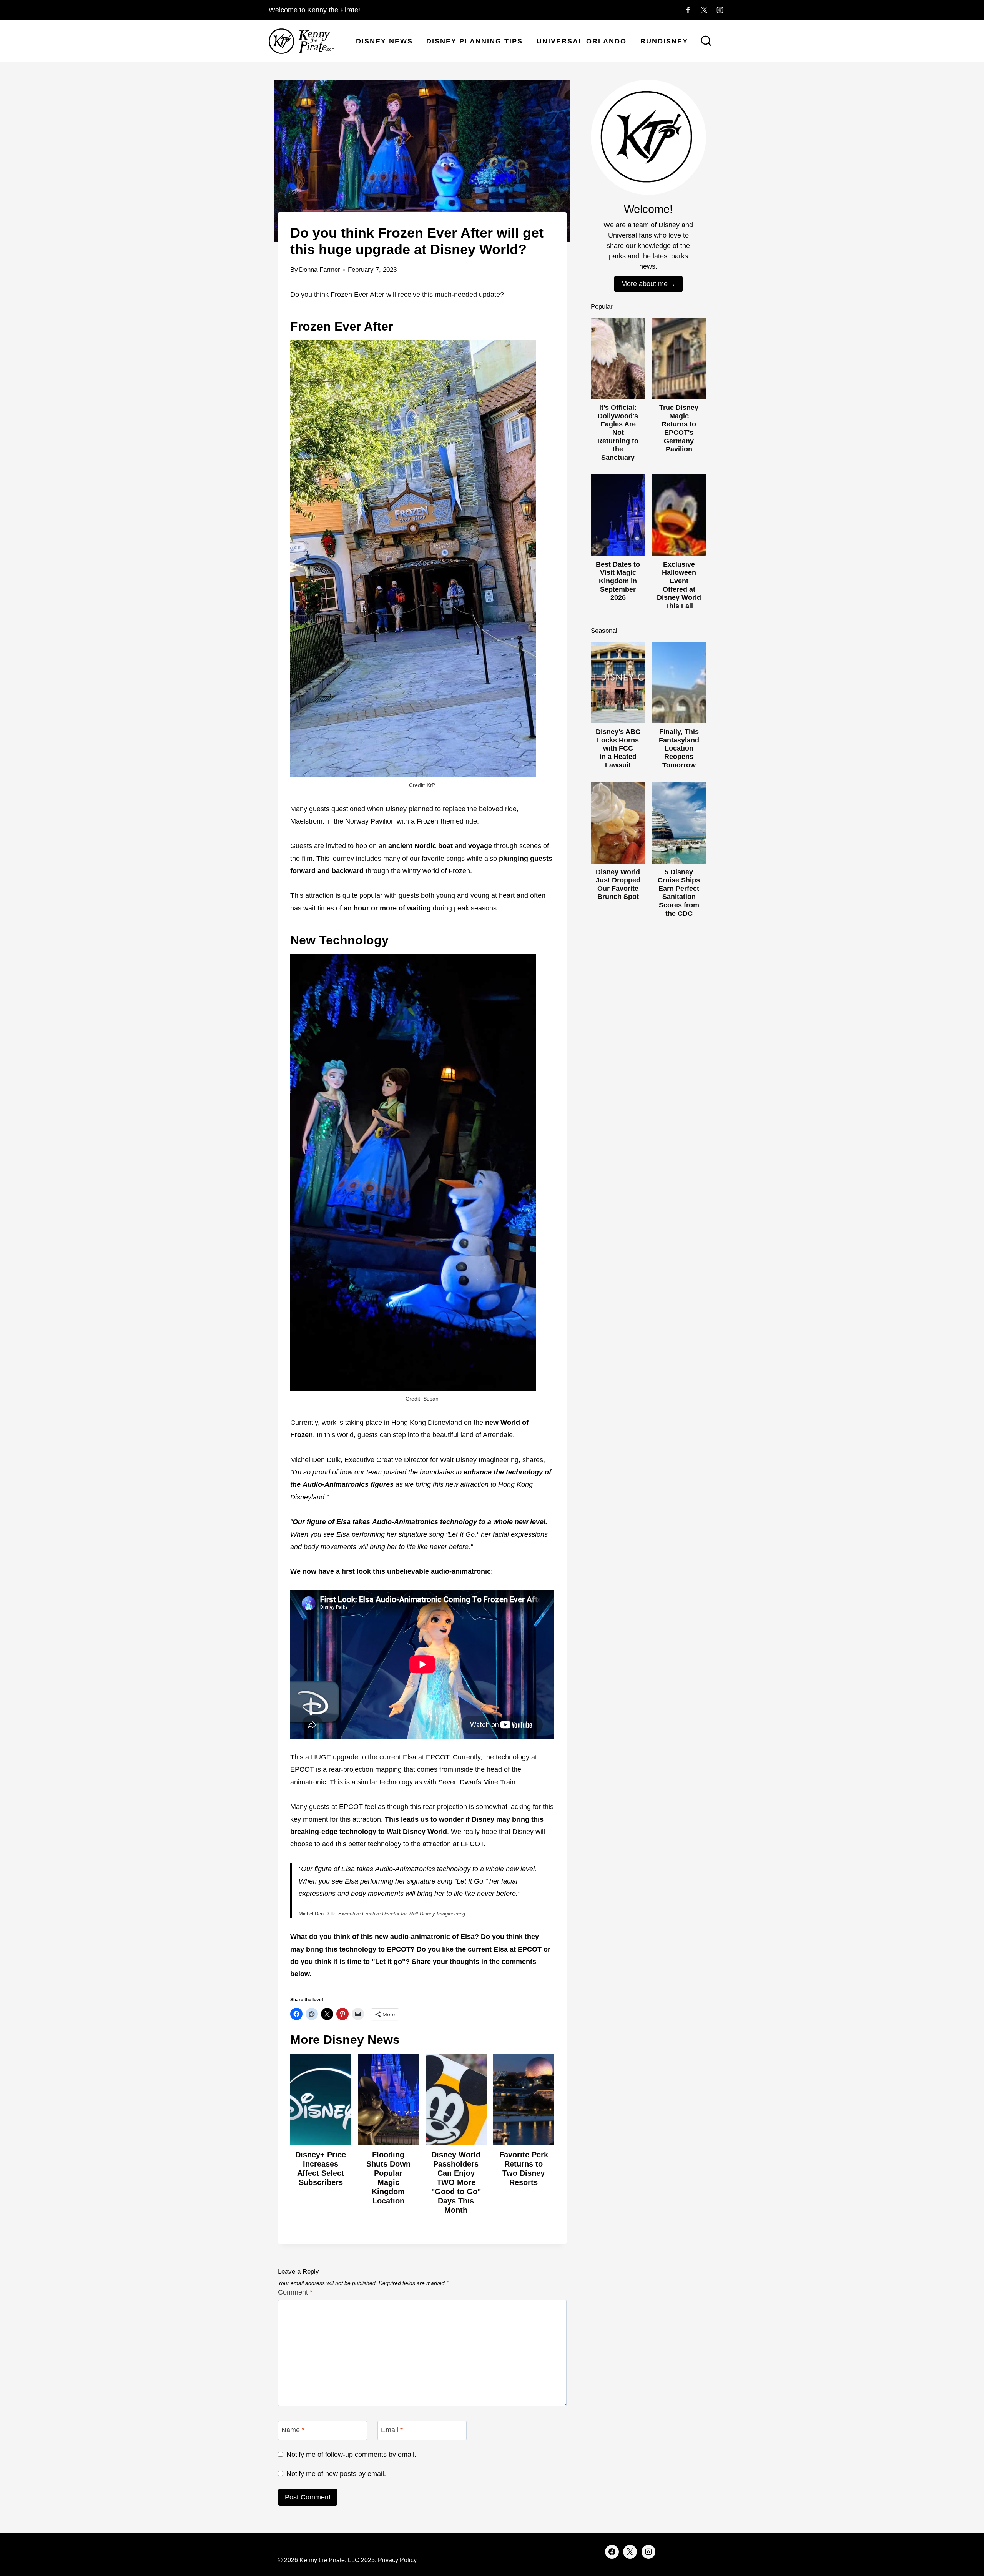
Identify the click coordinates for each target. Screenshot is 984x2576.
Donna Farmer (320, 270)
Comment (295, 2292)
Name (293, 2430)
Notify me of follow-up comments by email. (351, 2455)
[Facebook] (688, 10)
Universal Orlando (582, 41)
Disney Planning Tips (475, 41)
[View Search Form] (706, 42)
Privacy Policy (397, 2560)
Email (392, 2430)
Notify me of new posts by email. (336, 2474)
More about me (644, 284)
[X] (704, 10)
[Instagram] (720, 10)
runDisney (664, 41)
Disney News (384, 41)
